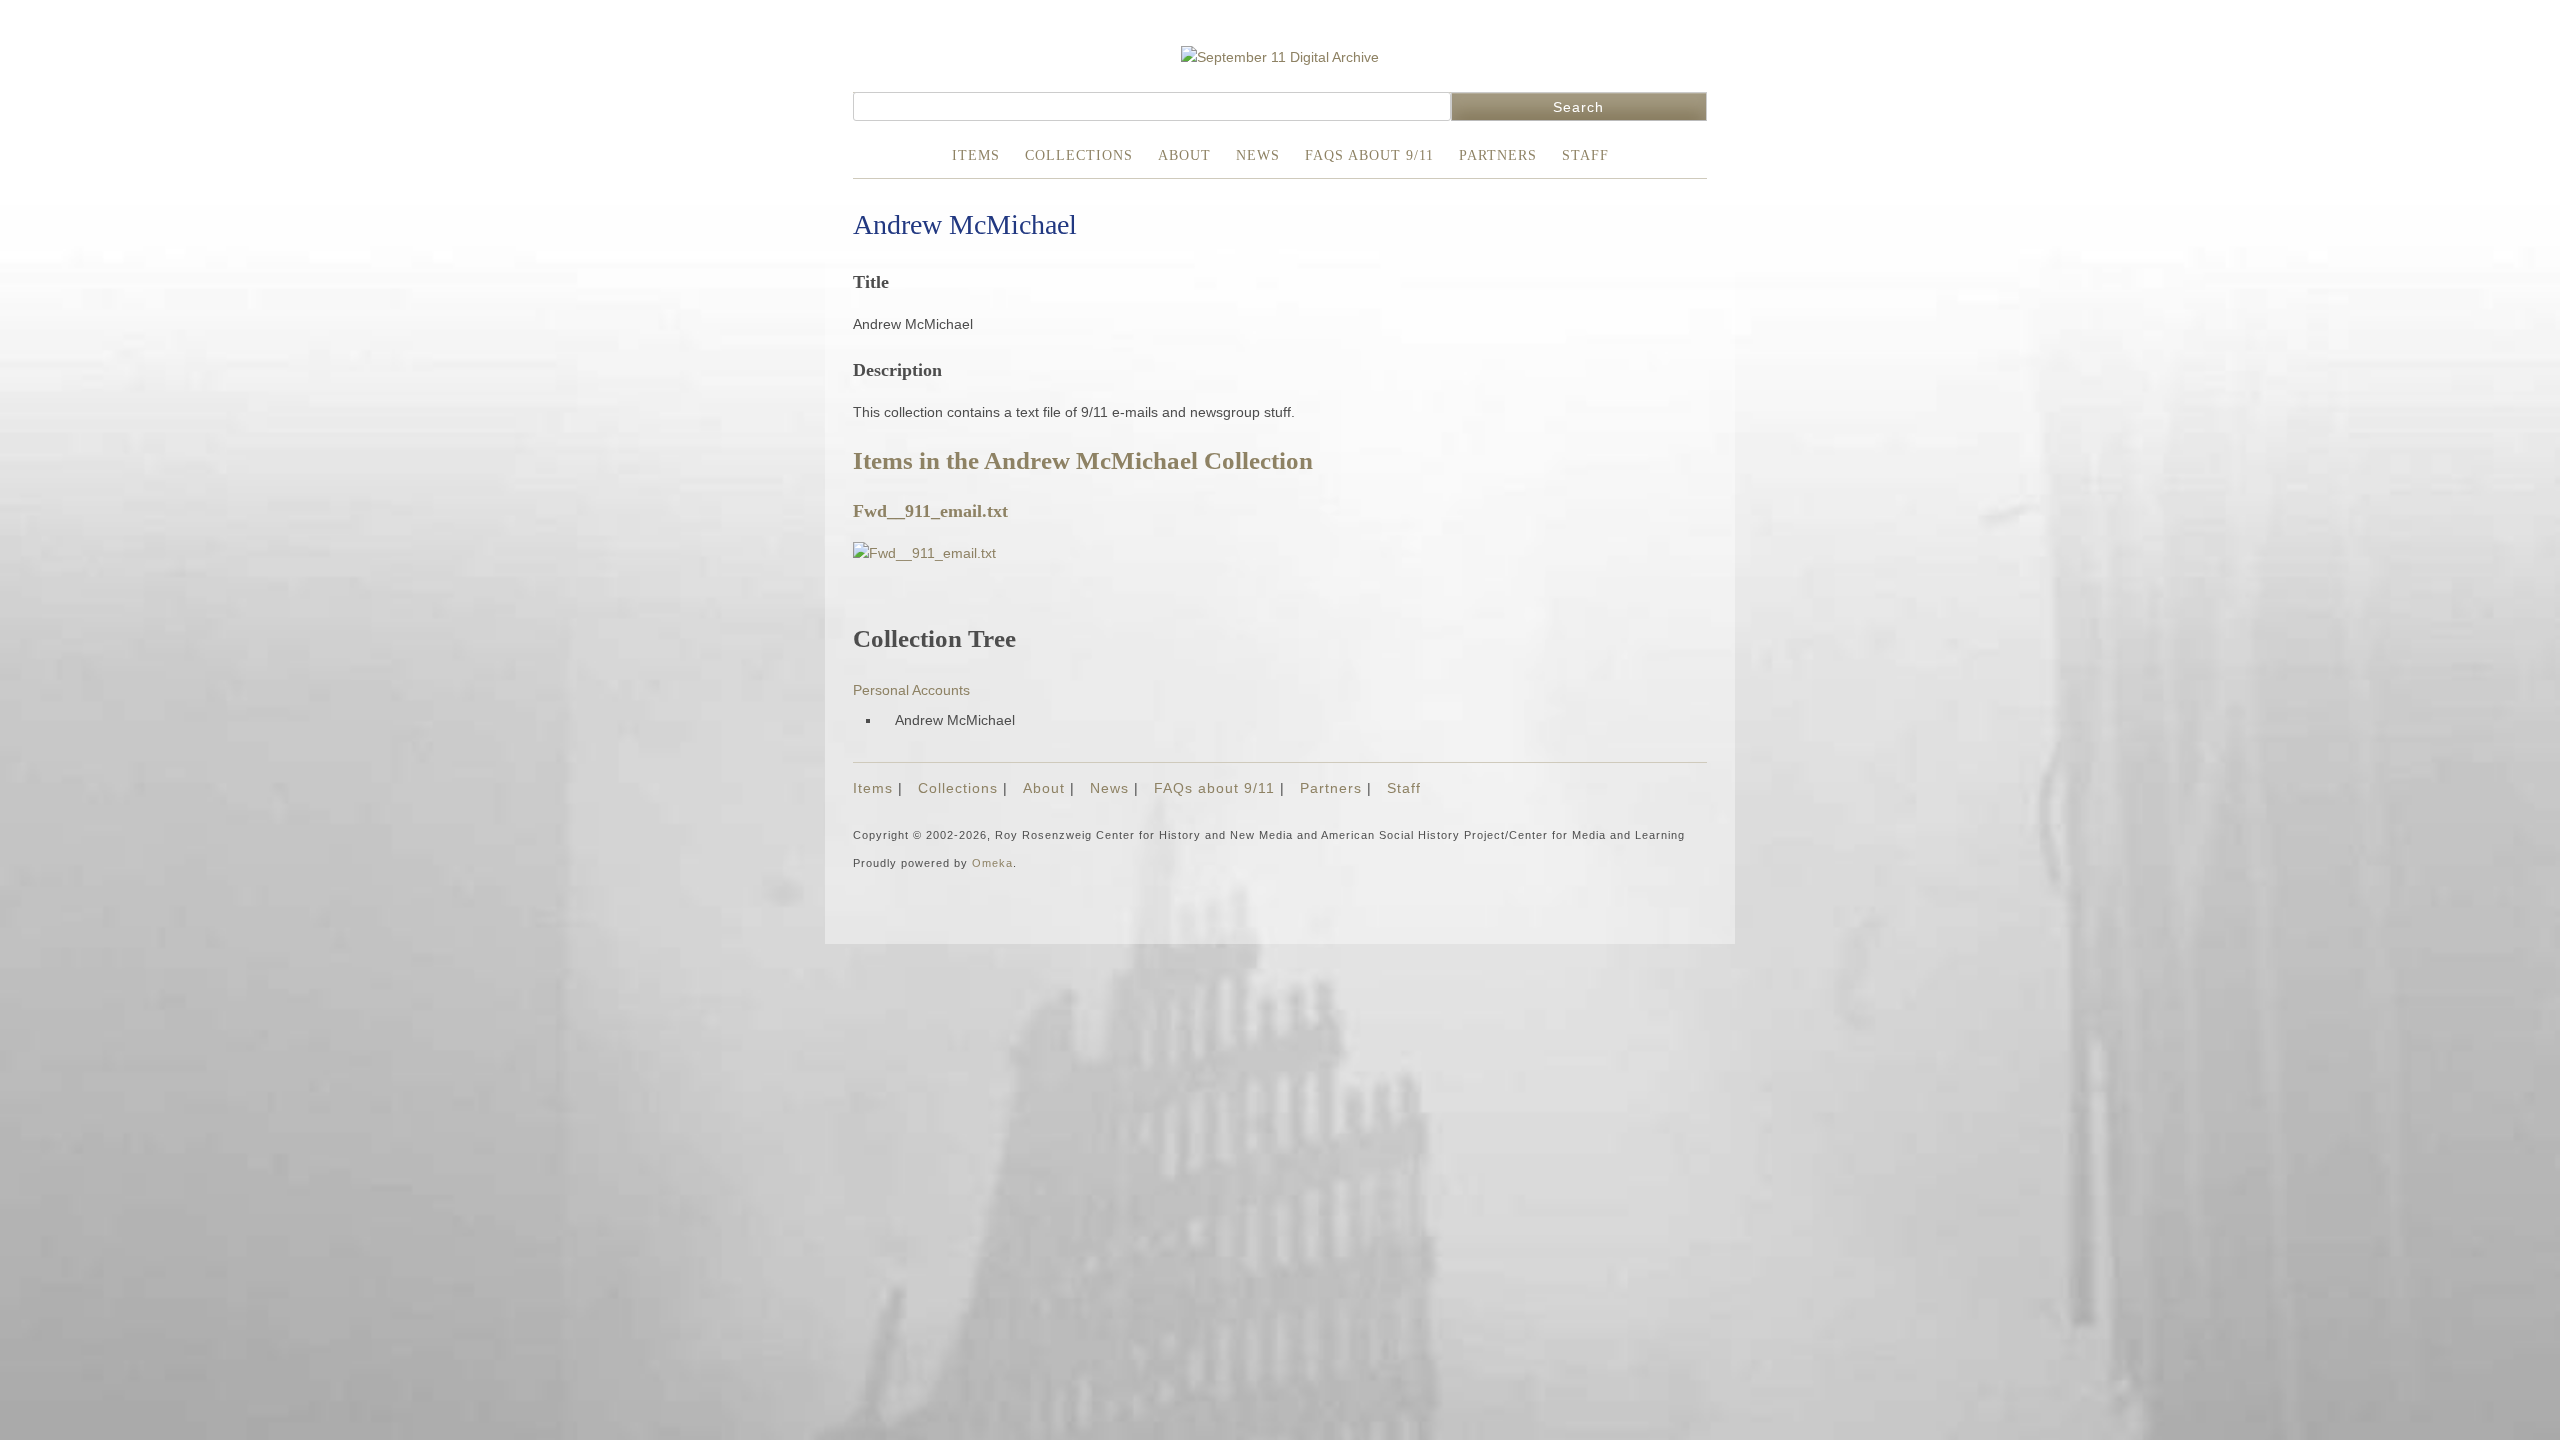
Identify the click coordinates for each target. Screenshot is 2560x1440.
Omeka (992, 863)
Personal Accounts (911, 690)
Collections (1079, 155)
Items (976, 155)
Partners (1498, 155)
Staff (1585, 155)
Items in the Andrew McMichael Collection (1083, 460)
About (1184, 155)
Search (1578, 107)
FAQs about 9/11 (1369, 155)
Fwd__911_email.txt (930, 511)
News (1258, 155)
